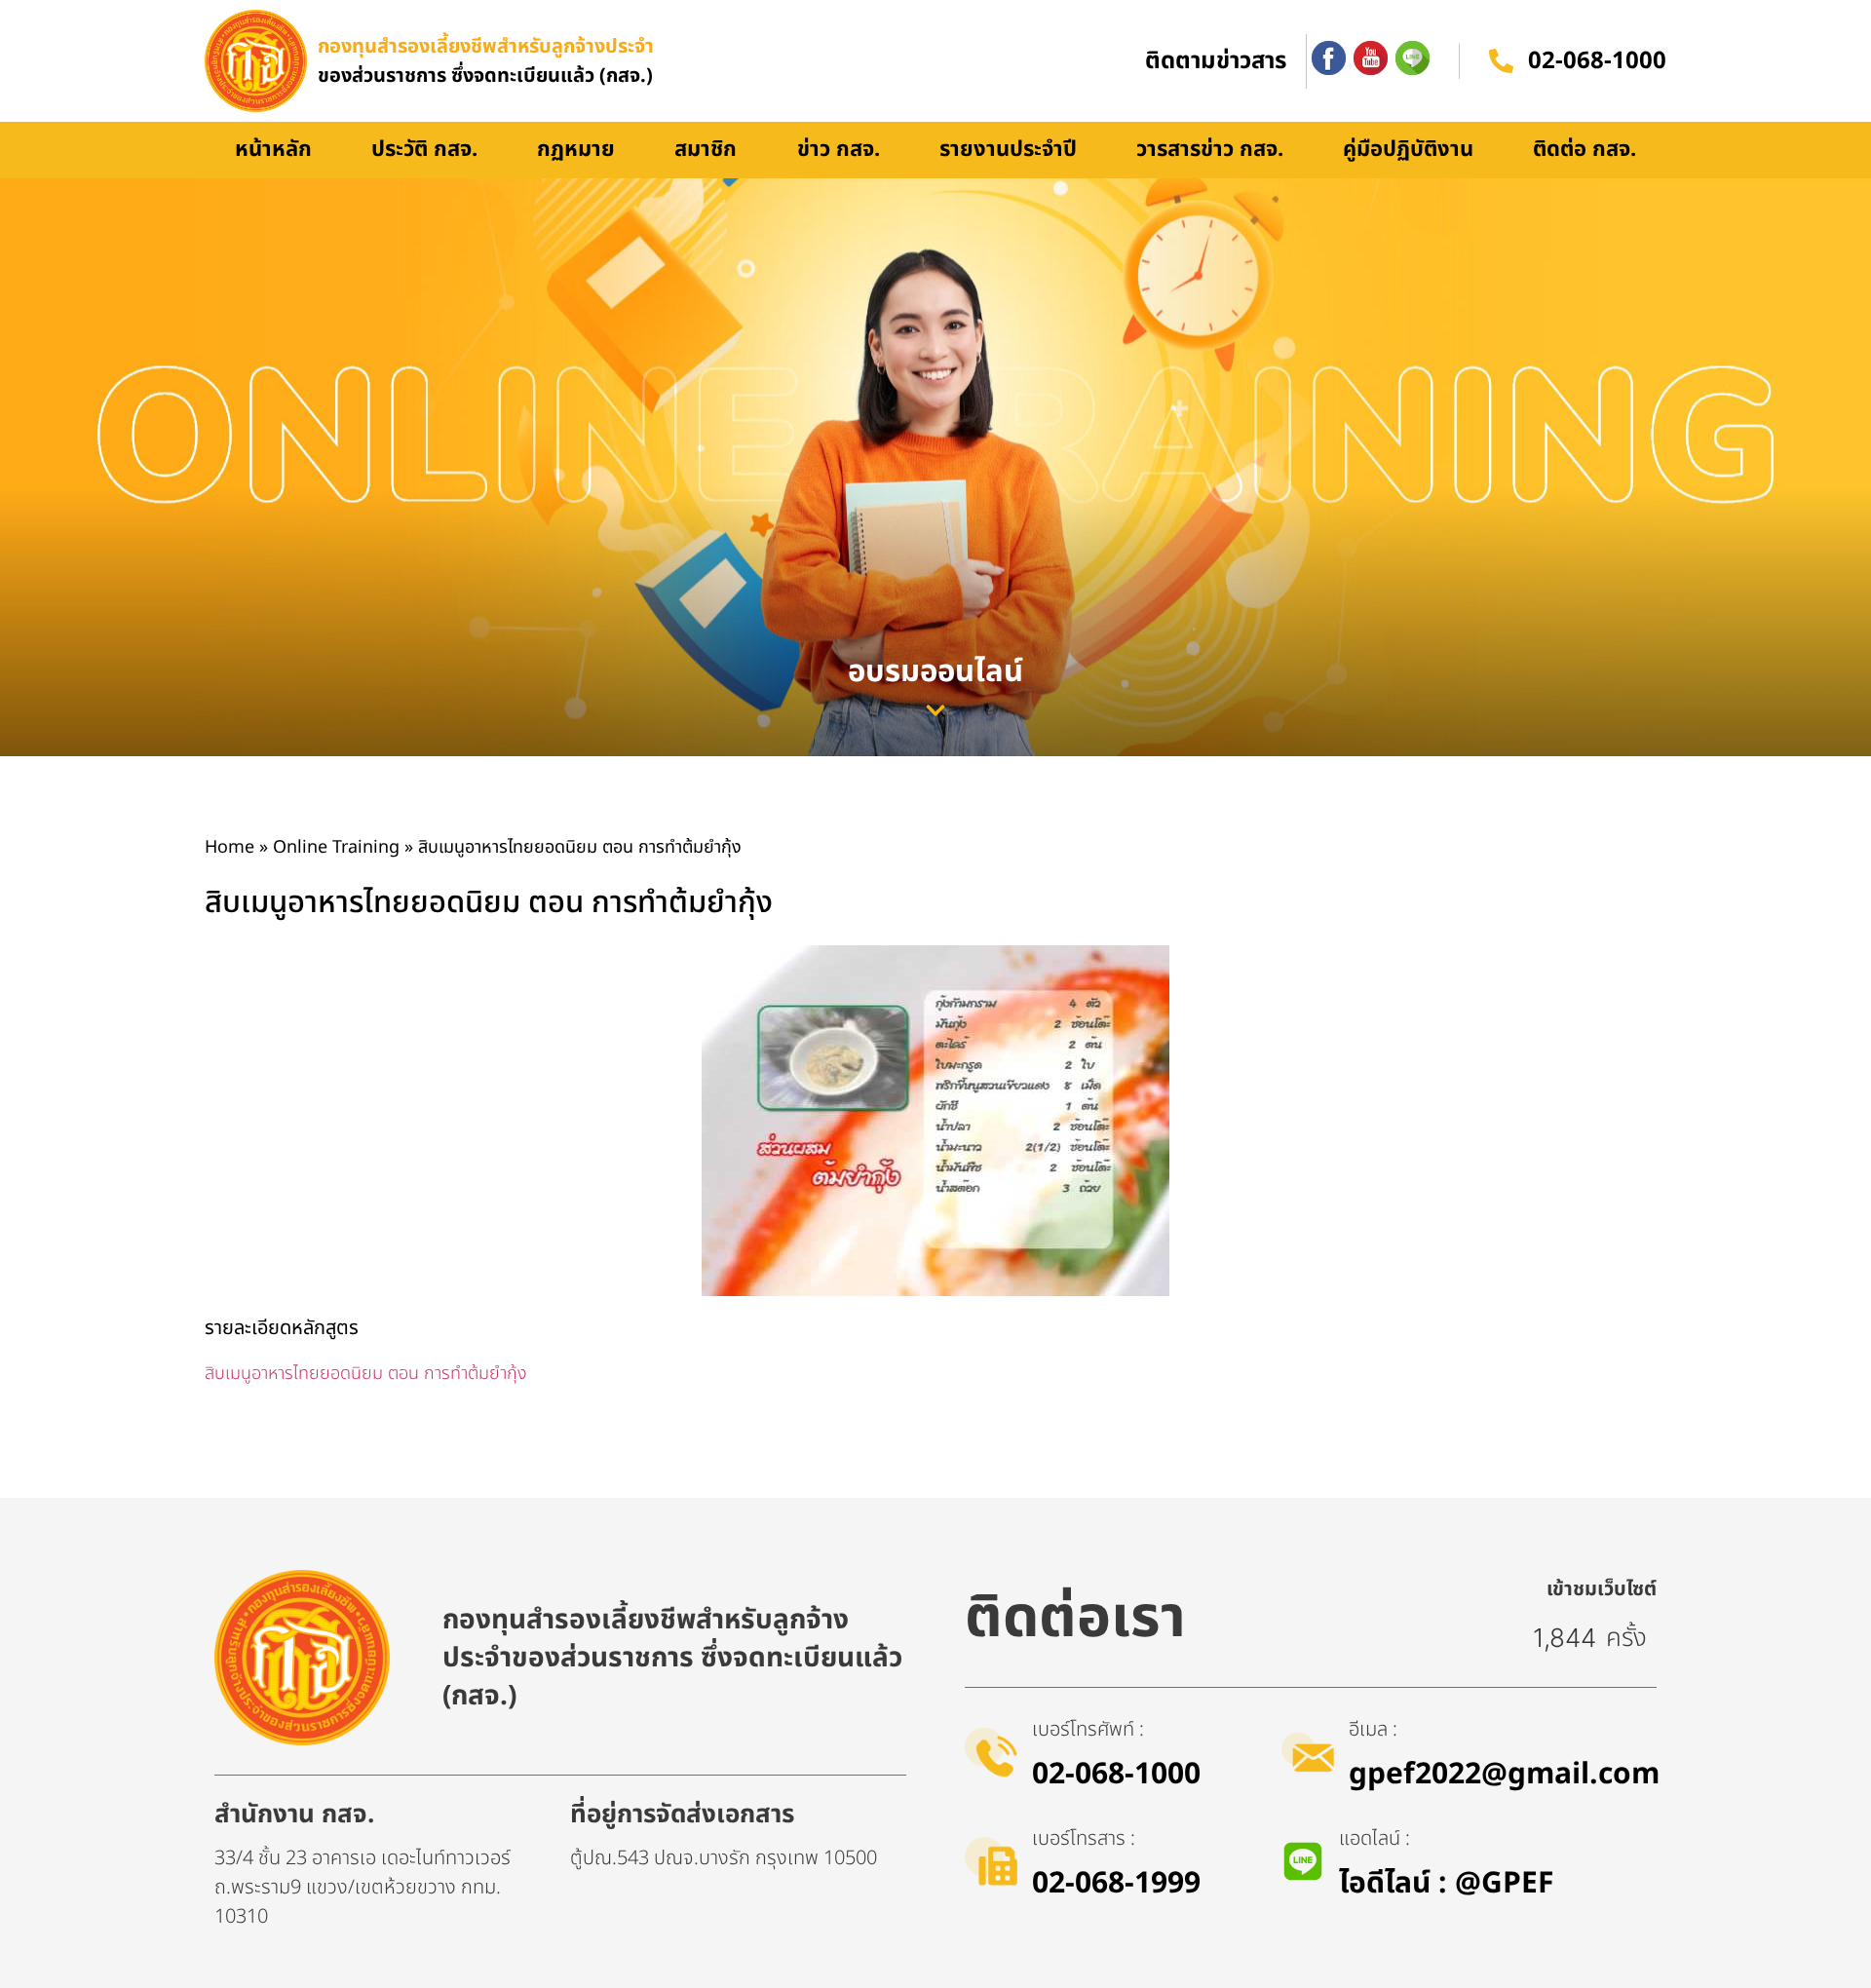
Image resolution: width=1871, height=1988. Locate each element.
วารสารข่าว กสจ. (1210, 150)
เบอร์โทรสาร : (1084, 1839)
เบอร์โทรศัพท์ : (1088, 1730)
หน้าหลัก (273, 150)
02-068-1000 (1597, 61)
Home (229, 847)
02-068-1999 (1116, 1884)
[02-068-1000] (1501, 61)
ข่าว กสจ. (839, 150)
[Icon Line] (1413, 58)
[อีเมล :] (1308, 1752)
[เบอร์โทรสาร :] (991, 1861)
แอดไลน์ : (1375, 1839)
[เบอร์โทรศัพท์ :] (991, 1752)
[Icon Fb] (1329, 58)
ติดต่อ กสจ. (1585, 150)
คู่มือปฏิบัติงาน (1408, 150)
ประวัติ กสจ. (424, 150)
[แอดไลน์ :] (1303, 1861)
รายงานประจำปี (1008, 150)
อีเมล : (1373, 1730)
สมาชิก (706, 150)
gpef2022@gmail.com (1504, 1775)
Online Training (336, 847)
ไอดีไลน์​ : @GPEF (1446, 1884)
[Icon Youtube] (1371, 58)
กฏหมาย (576, 150)
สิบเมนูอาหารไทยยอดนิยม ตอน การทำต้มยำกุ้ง (366, 1374)
